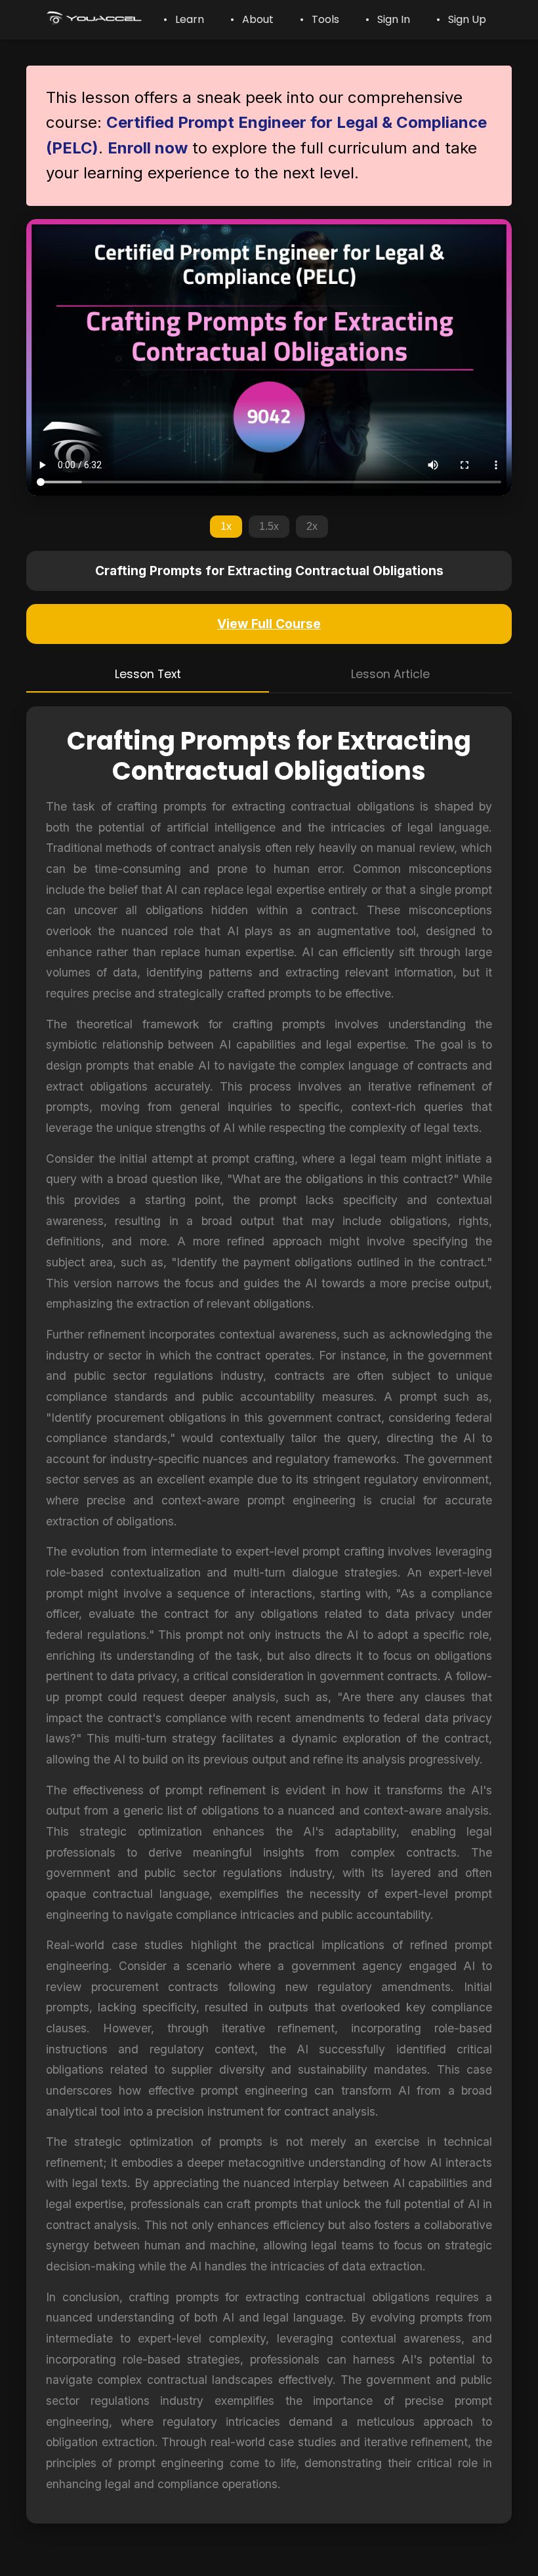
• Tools (320, 19)
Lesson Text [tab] (148, 674)
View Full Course (269, 624)
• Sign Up (461, 19)
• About (252, 19)
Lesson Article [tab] (390, 674)
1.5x (269, 526)
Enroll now (148, 148)
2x (312, 526)
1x (226, 526)
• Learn (184, 19)
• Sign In (388, 19)
